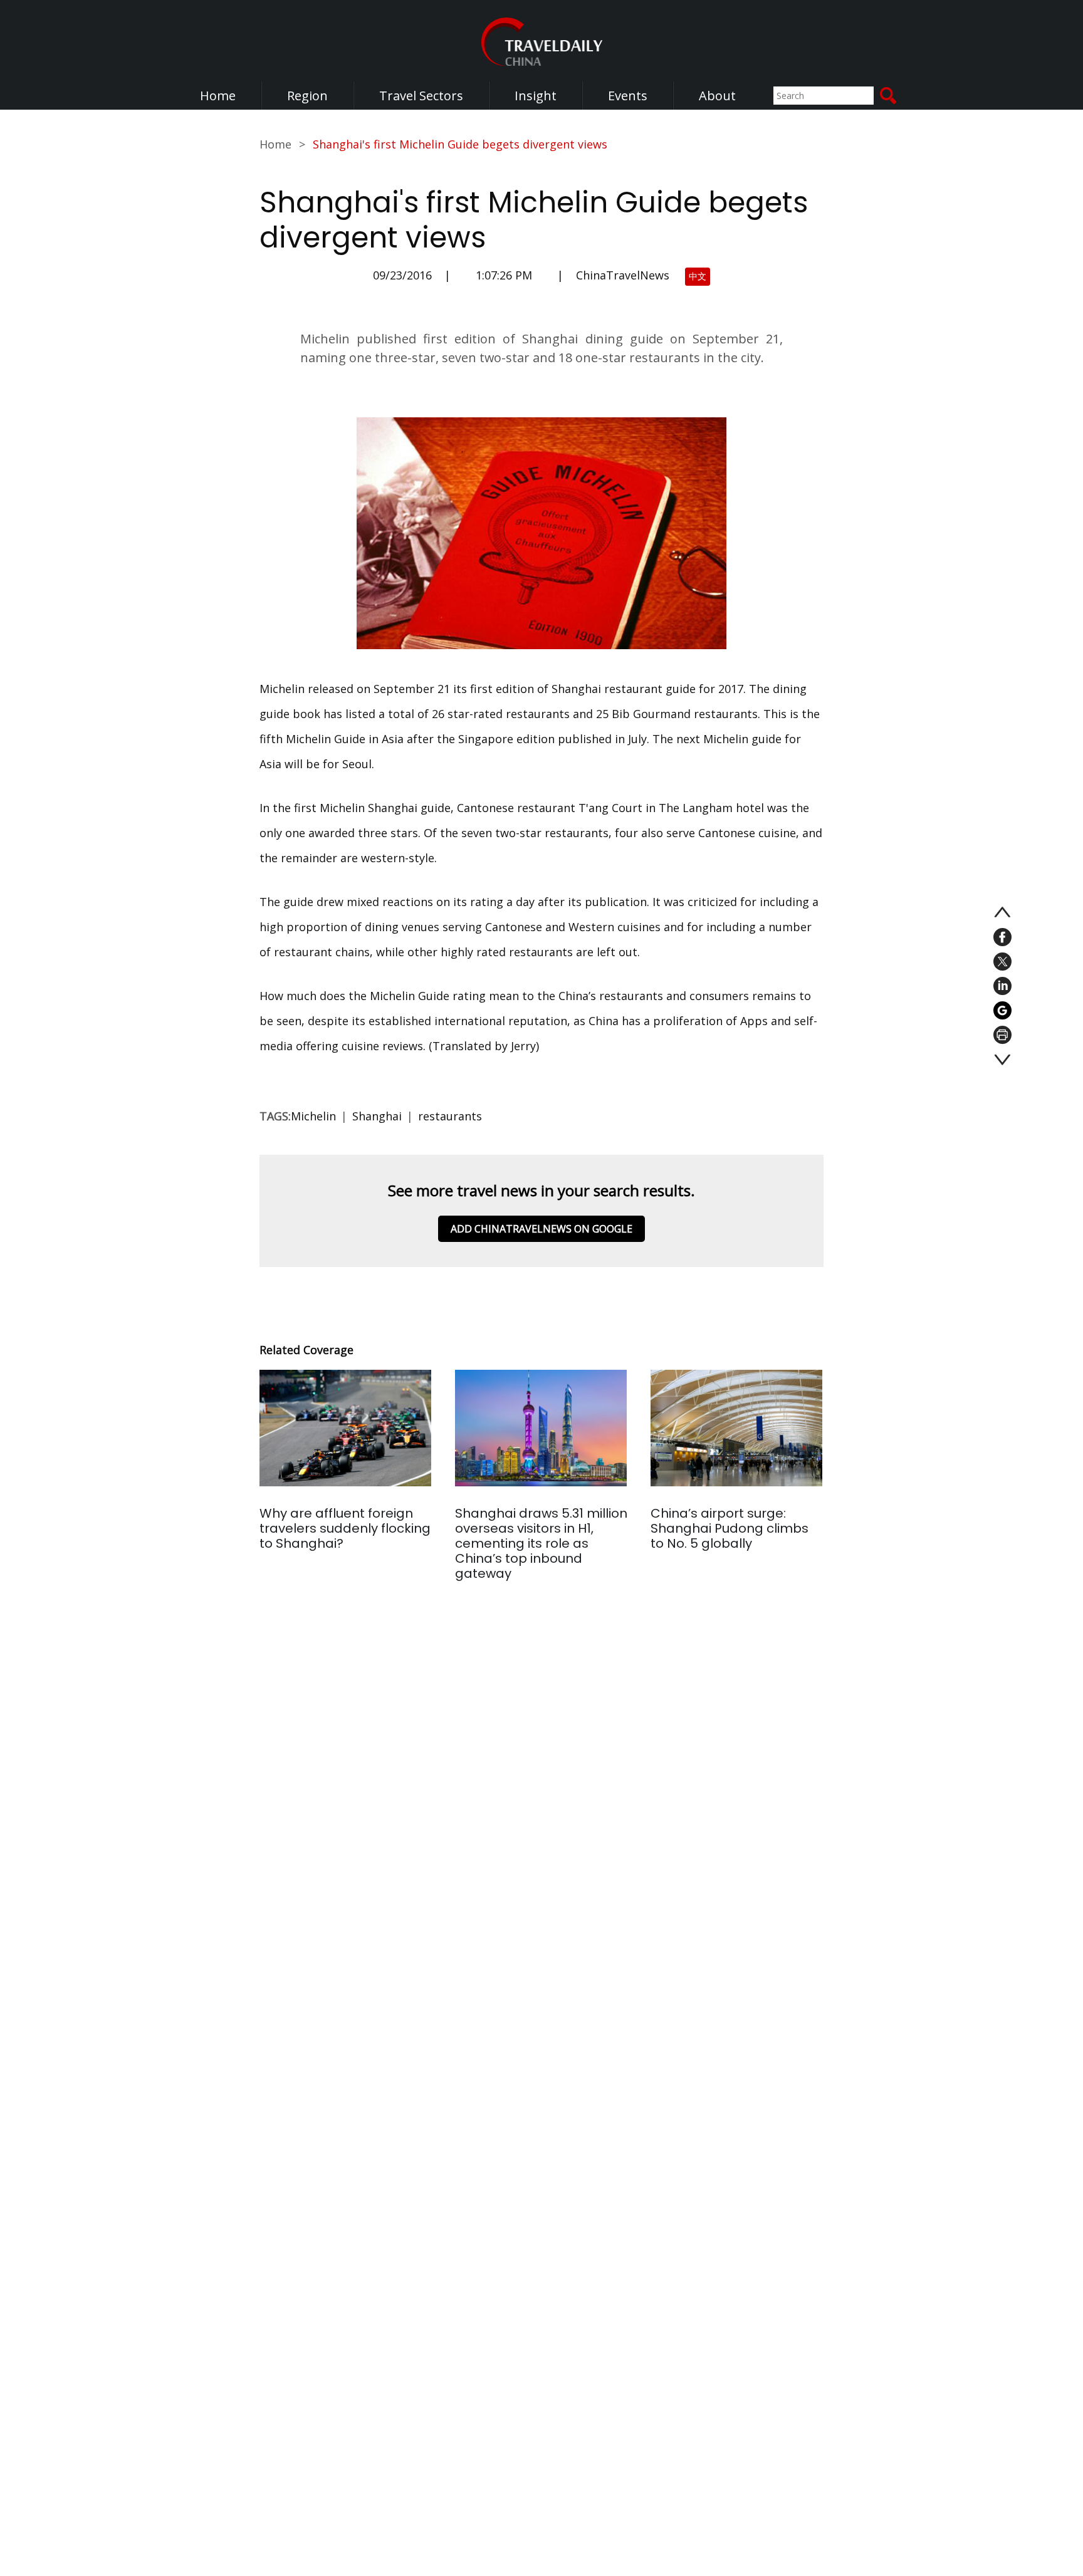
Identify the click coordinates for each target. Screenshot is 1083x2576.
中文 (698, 276)
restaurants (450, 1116)
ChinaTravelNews (623, 275)
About (717, 96)
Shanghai (377, 1116)
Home (218, 96)
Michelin (313, 1116)
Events (628, 96)
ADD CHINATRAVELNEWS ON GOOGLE (541, 1229)
